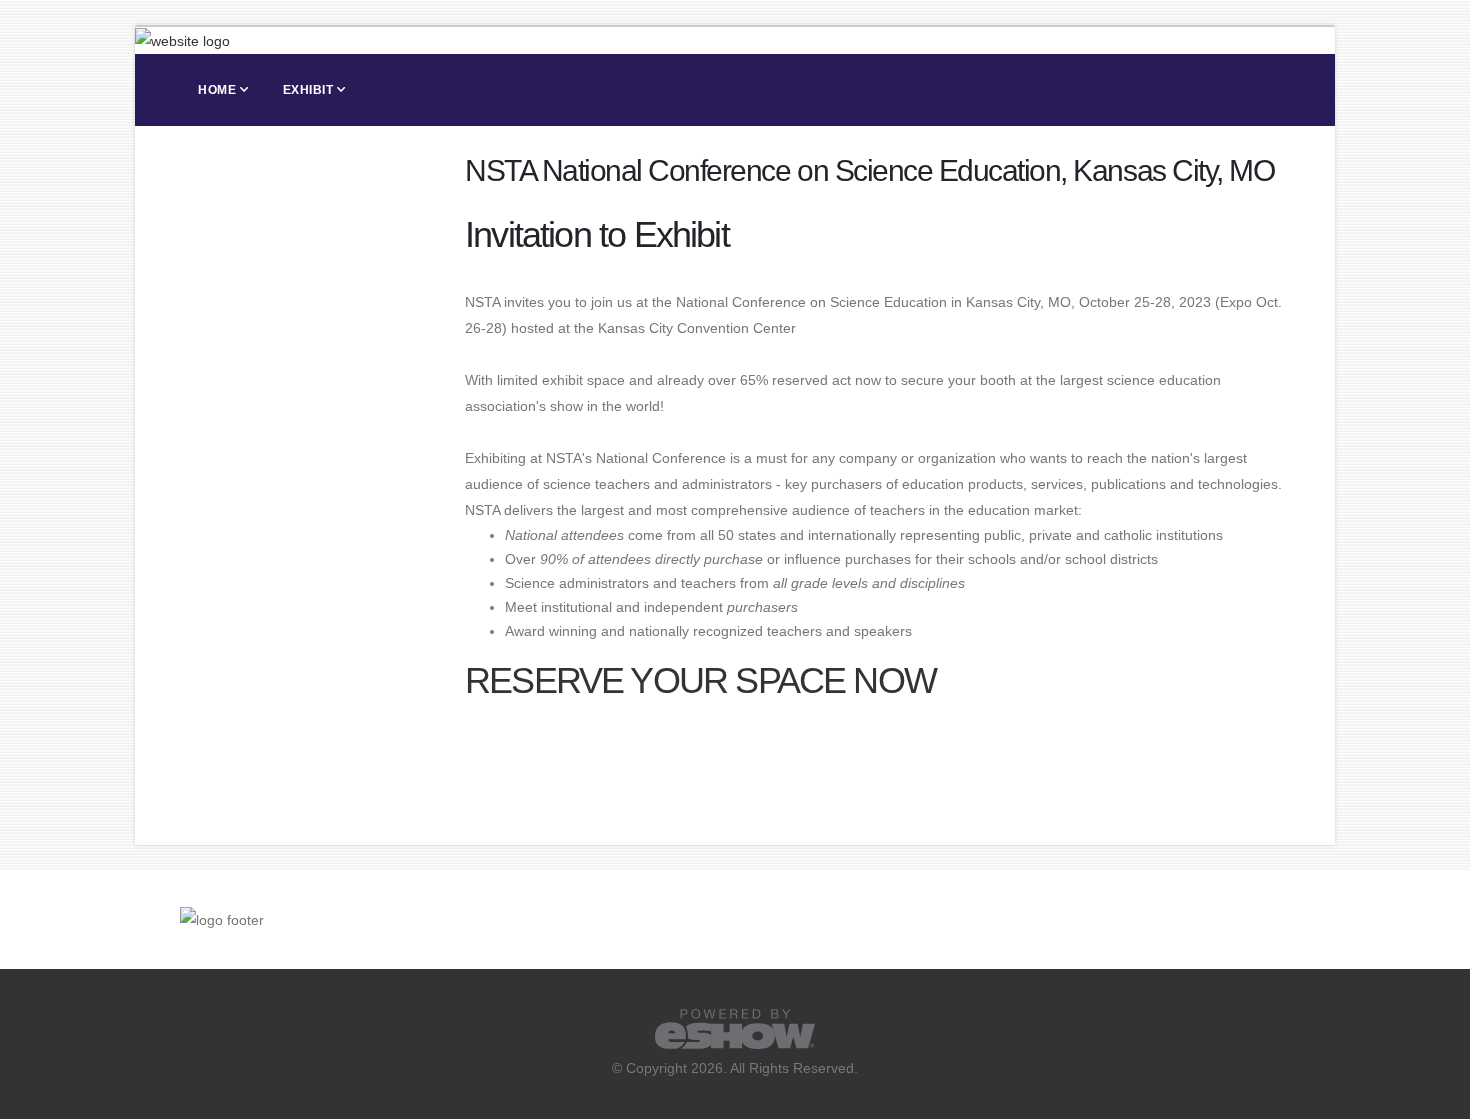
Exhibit (308, 90)
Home (217, 90)
